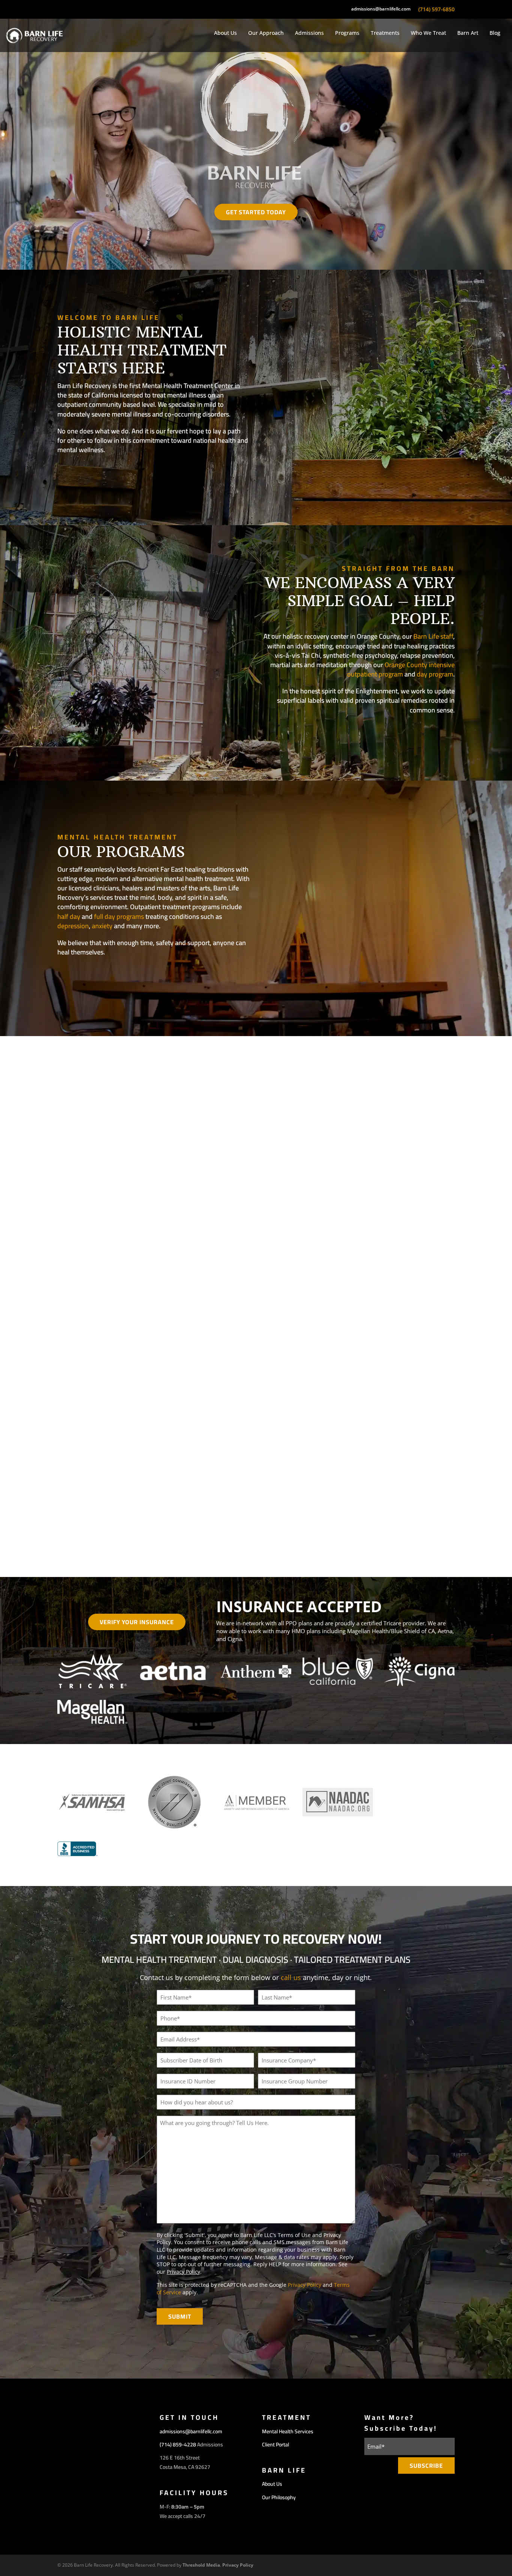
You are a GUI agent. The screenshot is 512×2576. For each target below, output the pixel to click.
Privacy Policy (183, 2272)
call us (291, 1977)
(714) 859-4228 (178, 2445)
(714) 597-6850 (436, 9)
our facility (89, 474)
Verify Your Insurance (137, 1622)
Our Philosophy (416, 734)
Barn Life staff (433, 636)
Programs (347, 33)
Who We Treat (428, 33)
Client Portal (275, 2445)
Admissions (309, 33)
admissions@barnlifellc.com (381, 9)
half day (69, 916)
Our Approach (266, 33)
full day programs (119, 916)
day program (435, 674)
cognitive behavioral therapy (345, 1437)
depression (73, 926)
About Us (225, 33)
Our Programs (93, 976)
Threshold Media (201, 2565)
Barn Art (468, 33)
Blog (495, 33)
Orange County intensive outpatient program (401, 669)
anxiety (102, 926)
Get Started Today (256, 212)
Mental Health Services (288, 2431)
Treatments (385, 33)
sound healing (433, 1450)
